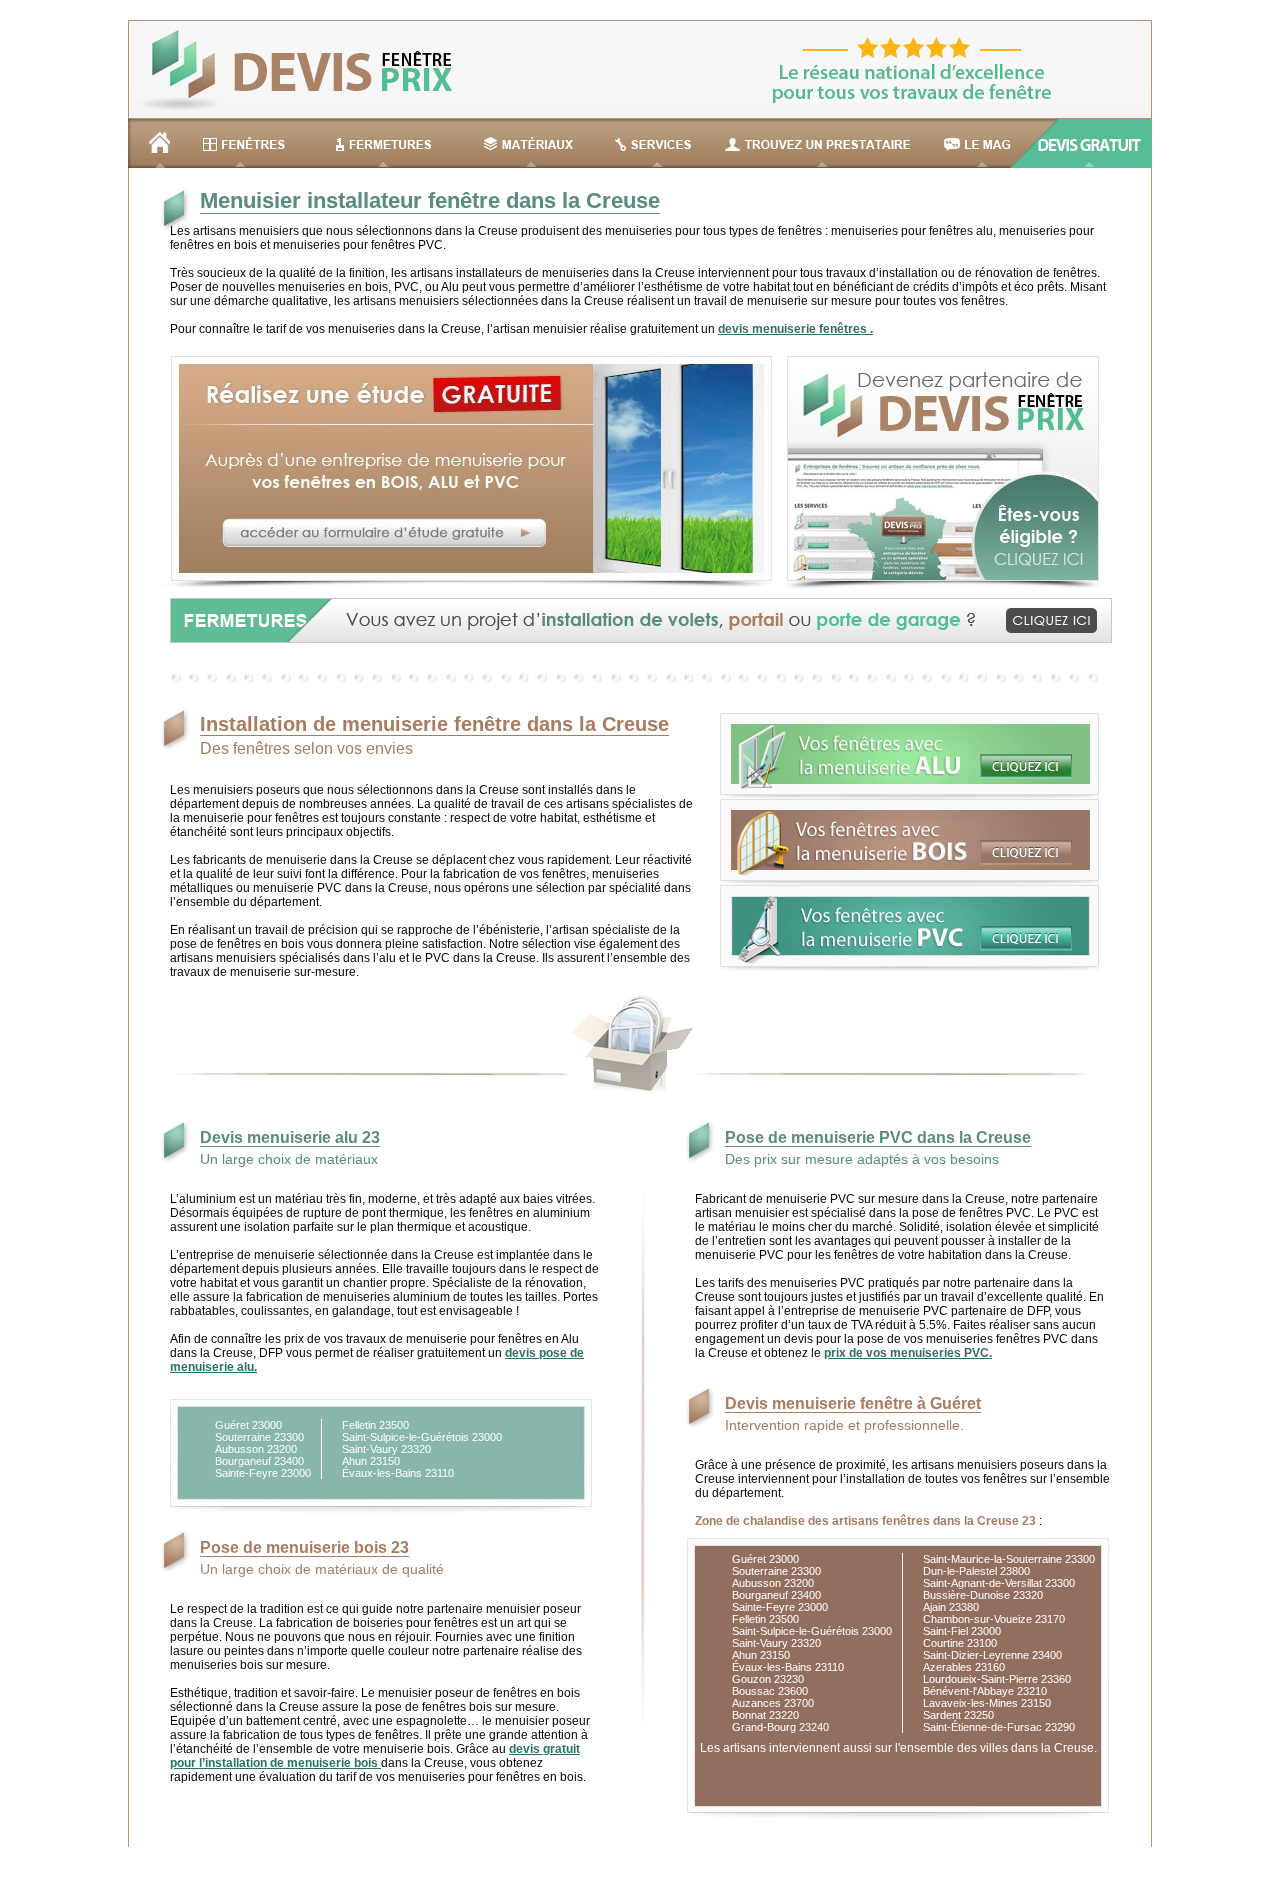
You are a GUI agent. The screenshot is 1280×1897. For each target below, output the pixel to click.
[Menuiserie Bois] (909, 881)
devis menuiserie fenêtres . (795, 329)
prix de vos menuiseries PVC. (908, 1353)
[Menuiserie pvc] (909, 967)
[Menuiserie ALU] (909, 795)
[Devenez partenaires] (938, 586)
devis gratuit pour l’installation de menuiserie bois (375, 1756)
